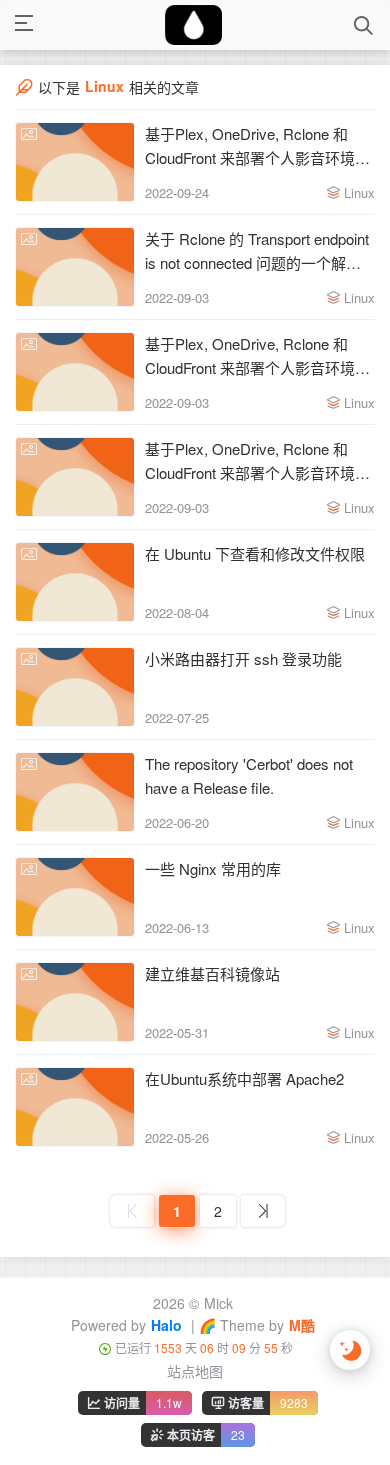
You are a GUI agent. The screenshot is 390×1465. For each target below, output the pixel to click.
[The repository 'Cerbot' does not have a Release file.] (75, 792)
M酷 (302, 1325)
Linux (359, 192)
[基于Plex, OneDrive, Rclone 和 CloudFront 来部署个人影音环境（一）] (75, 477)
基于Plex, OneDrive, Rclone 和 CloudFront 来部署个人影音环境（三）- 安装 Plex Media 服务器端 (257, 146)
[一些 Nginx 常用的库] (75, 897)
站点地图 (195, 1371)
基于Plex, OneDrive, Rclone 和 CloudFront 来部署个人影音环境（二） (250, 356)
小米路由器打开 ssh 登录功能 (243, 658)
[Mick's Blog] (193, 25)
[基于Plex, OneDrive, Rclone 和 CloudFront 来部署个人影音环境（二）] (75, 372)
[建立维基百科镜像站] (75, 1002)
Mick (218, 1303)
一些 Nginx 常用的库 (213, 868)
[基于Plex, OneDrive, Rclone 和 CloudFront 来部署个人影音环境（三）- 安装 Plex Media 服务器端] (75, 162)
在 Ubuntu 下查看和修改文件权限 (255, 553)
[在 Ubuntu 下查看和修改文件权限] (75, 582)
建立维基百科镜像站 (212, 973)
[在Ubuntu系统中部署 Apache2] (75, 1107)
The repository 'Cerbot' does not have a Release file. (249, 775)
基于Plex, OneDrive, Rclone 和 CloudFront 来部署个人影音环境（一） (250, 461)
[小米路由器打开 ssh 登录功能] (75, 687)
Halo (166, 1325)
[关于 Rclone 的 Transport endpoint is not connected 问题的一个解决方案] (75, 267)
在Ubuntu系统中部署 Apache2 (244, 1078)
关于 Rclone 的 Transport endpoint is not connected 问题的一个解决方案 (257, 251)
